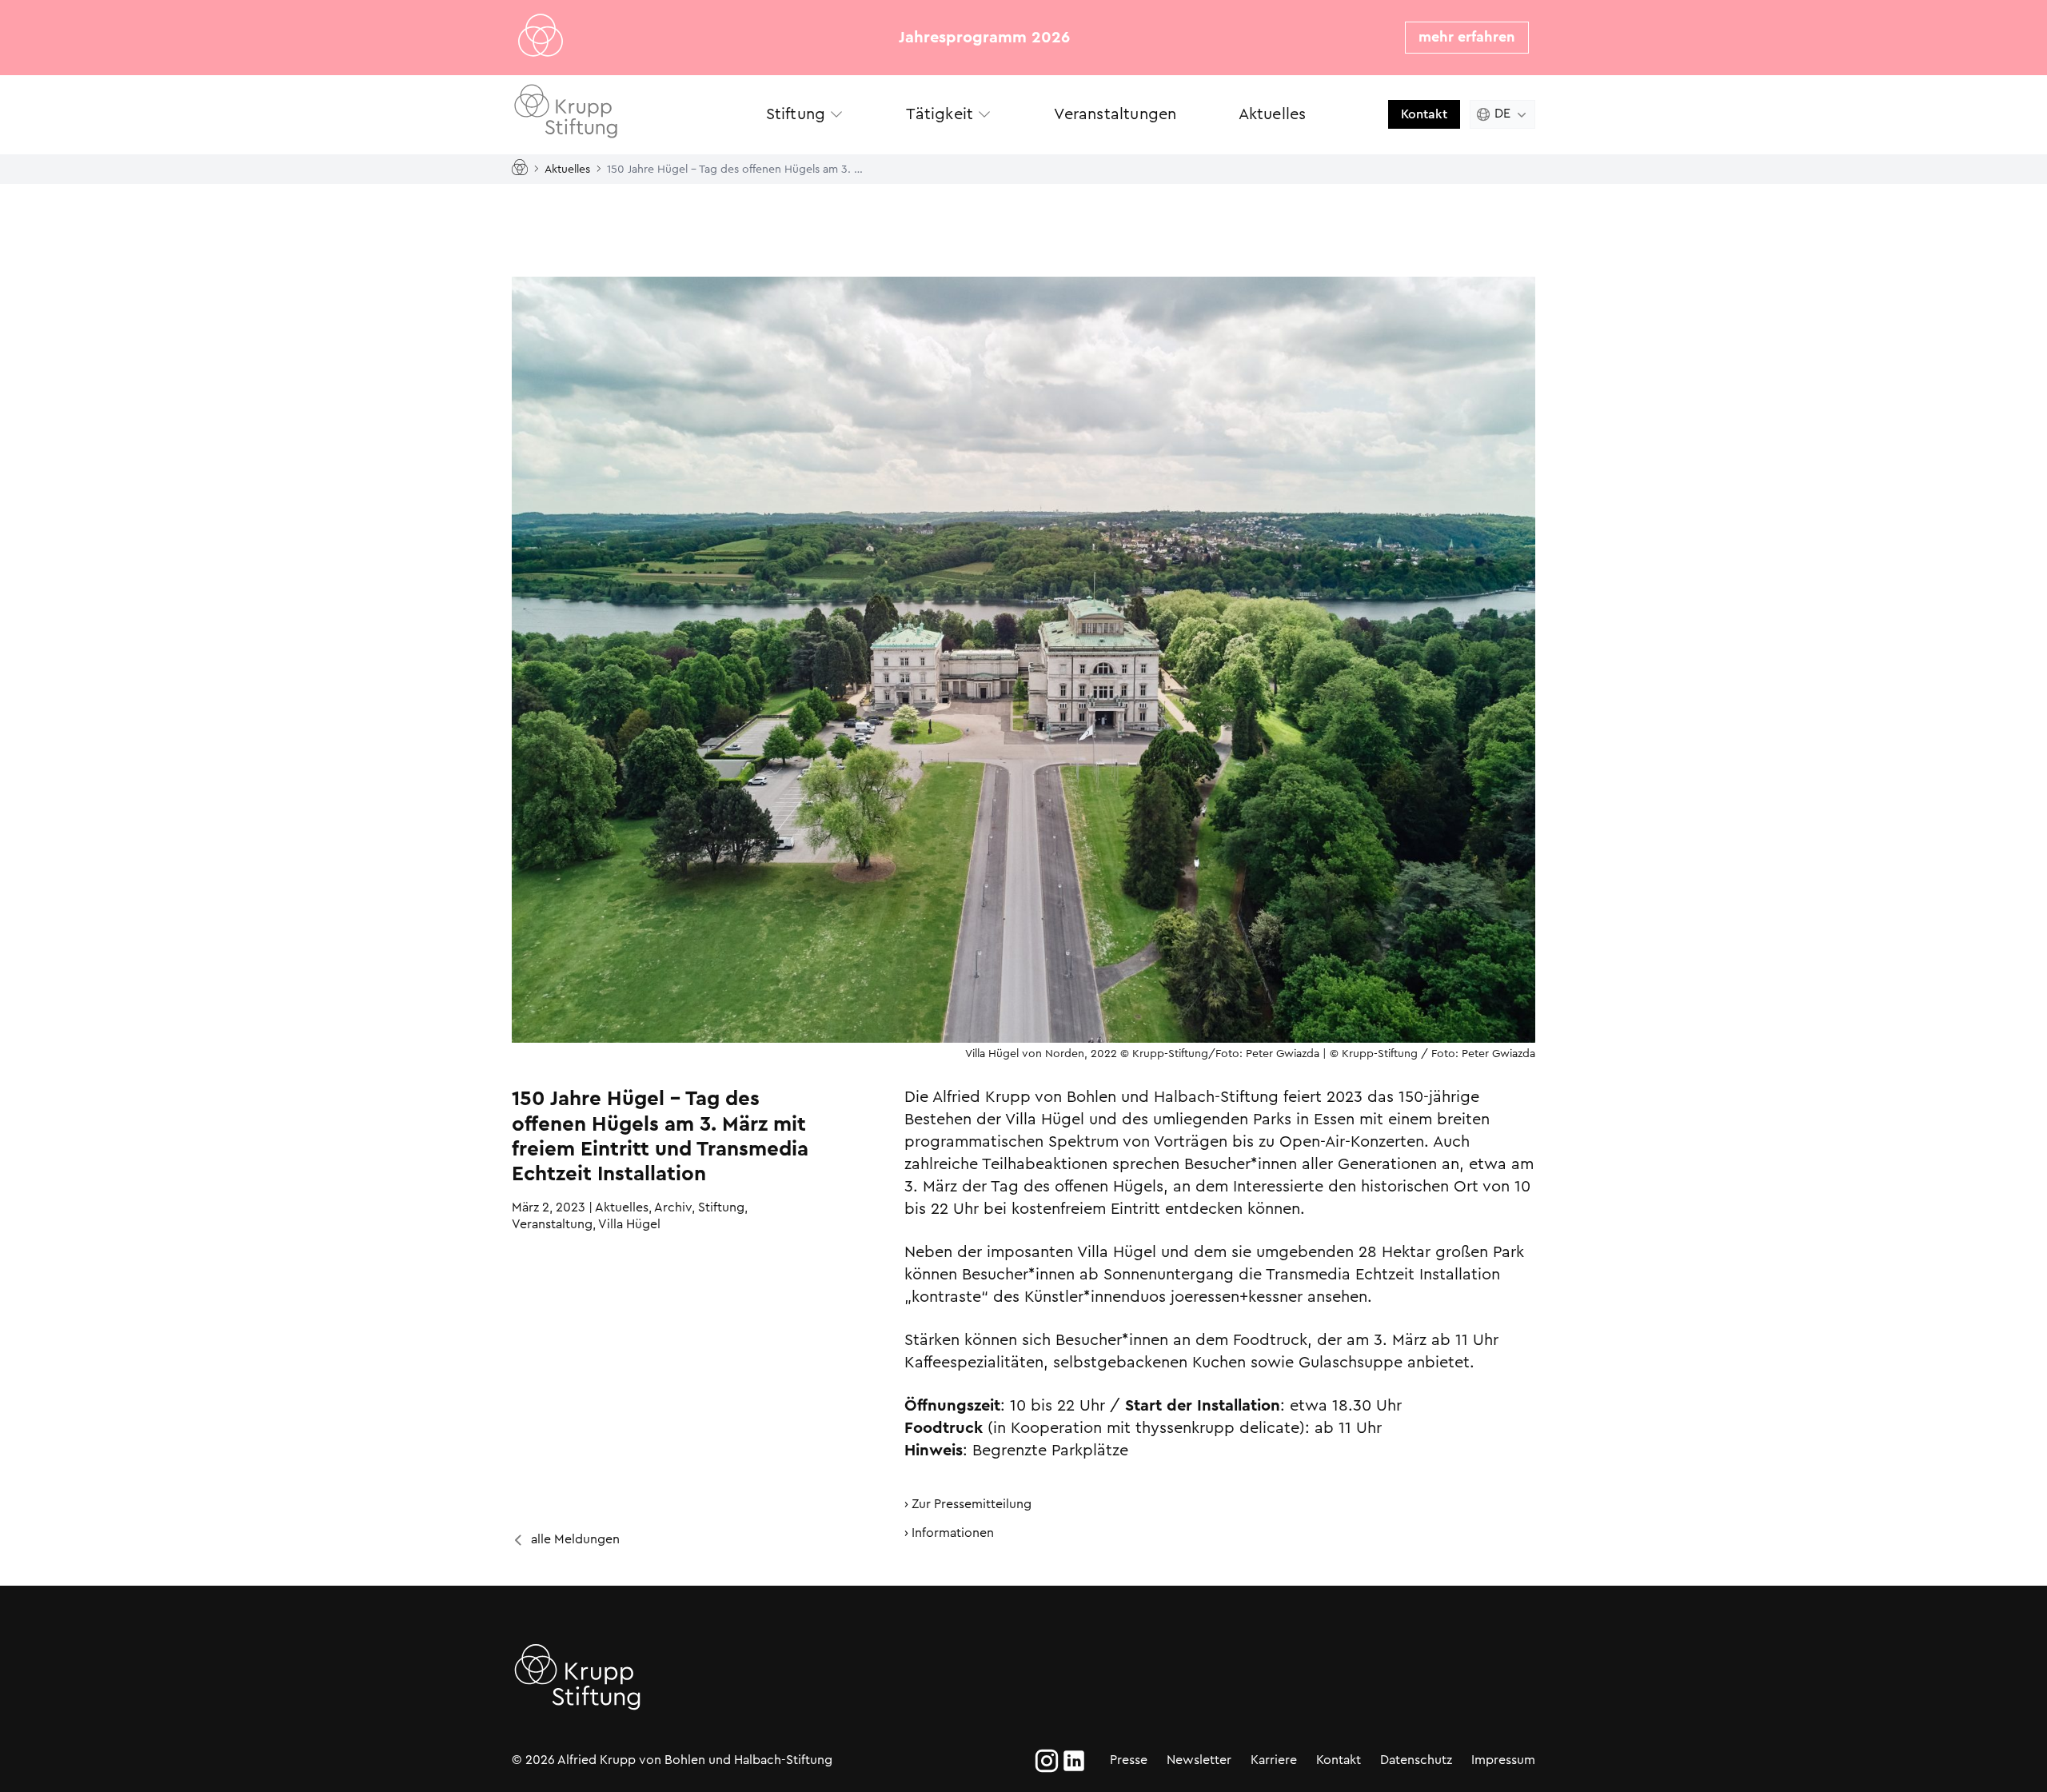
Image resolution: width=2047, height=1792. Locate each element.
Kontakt (1424, 114)
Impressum (1503, 1760)
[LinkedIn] (1074, 1761)
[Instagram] (1047, 1761)
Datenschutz (1416, 1760)
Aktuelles (567, 168)
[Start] (523, 168)
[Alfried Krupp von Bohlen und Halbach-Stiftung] (623, 114)
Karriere (1274, 1760)
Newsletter (1199, 1760)
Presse (1129, 1760)
